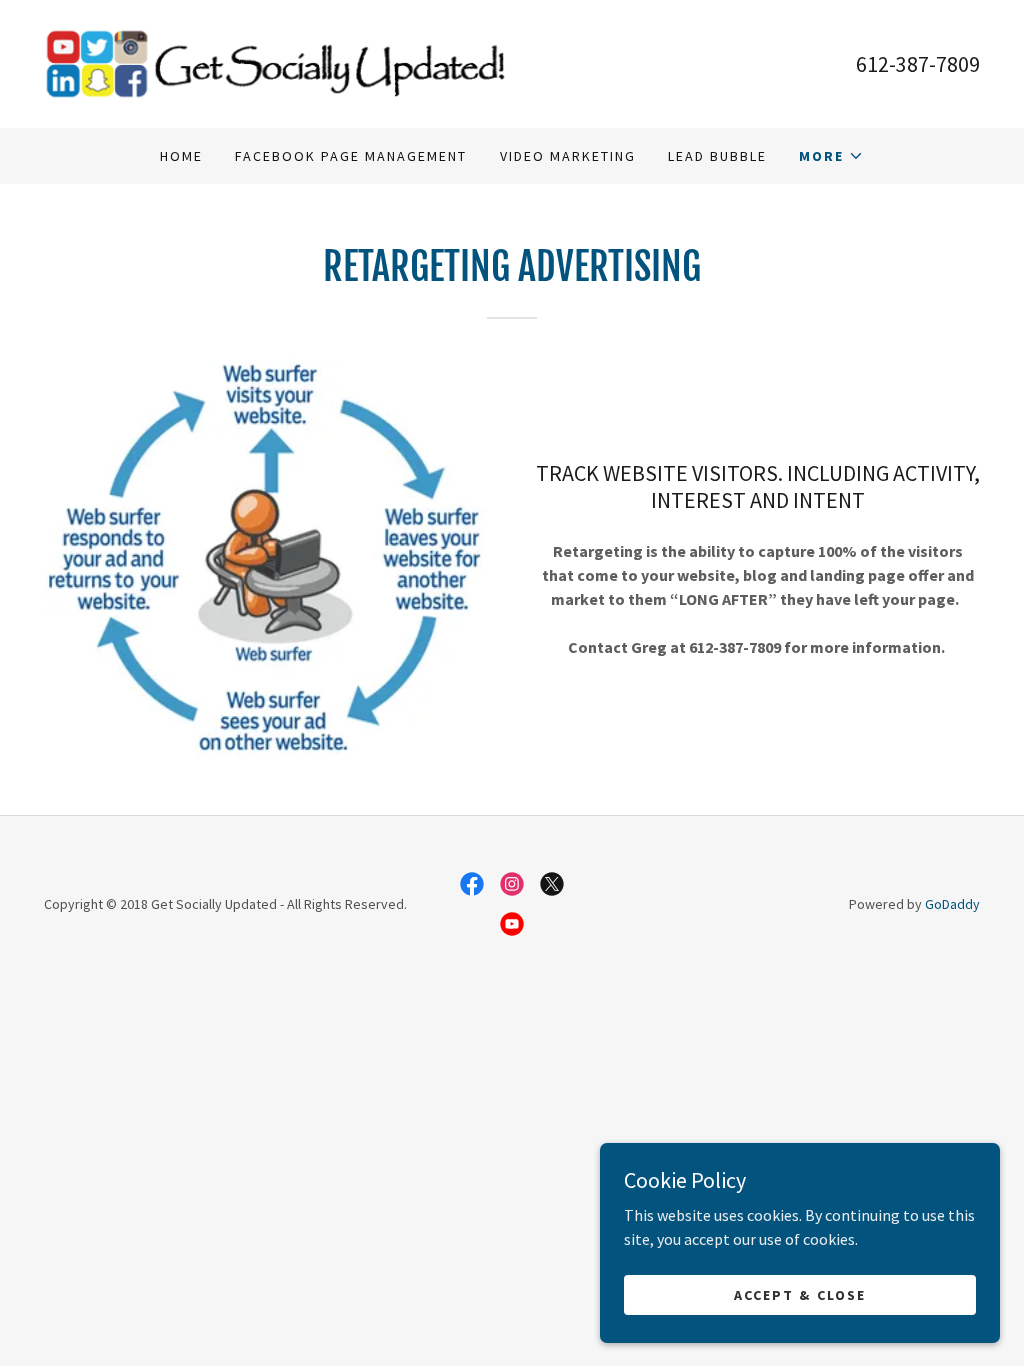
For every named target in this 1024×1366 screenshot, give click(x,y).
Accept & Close (799, 1294)
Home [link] (181, 156)
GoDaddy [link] (952, 904)
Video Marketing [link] (568, 156)
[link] (278, 62)
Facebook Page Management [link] (351, 156)
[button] (831, 156)
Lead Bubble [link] (717, 156)
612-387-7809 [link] (918, 64)
